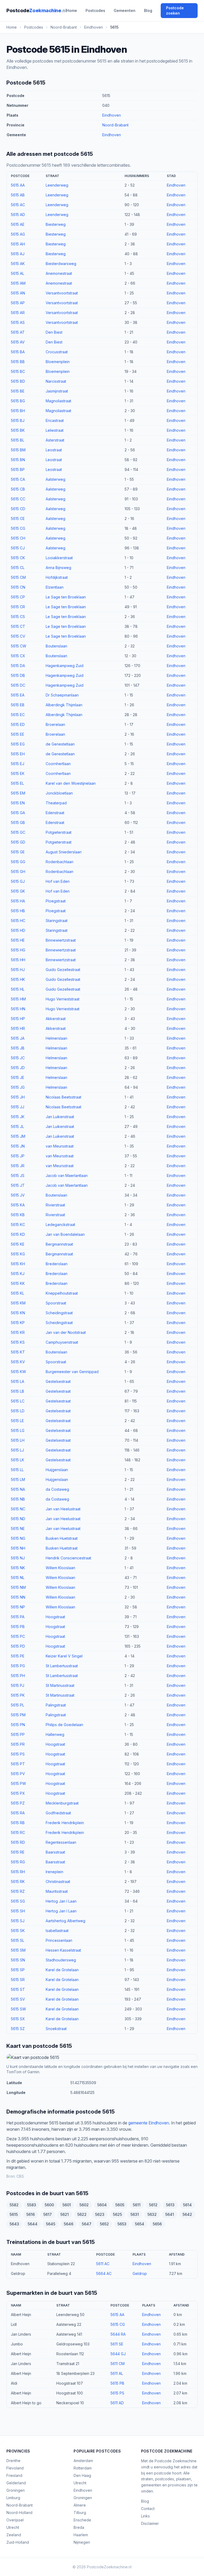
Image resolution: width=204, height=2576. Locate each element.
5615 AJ (18, 254)
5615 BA (18, 352)
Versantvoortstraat (62, 293)
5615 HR (18, 1028)
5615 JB (18, 1048)
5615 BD (18, 381)
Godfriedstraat (58, 1813)
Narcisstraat (56, 381)
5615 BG (18, 401)
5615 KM (18, 1303)
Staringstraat (57, 921)
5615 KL (18, 1293)
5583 (32, 2205)
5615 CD (18, 509)
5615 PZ (18, 1803)
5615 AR (18, 313)
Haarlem (81, 2535)
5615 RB (18, 1823)
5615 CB (18, 489)
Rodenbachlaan (59, 862)
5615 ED (18, 724)
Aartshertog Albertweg (65, 1921)
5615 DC (18, 685)
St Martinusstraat (60, 1685)
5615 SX (18, 2019)
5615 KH (18, 1264)
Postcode (36, 10)
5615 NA (18, 1489)
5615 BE (18, 391)
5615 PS (18, 1754)
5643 (14, 2224)
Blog (148, 10)
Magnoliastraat (58, 401)
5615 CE (18, 519)
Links (145, 2516)
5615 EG (18, 744)
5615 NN (18, 1597)
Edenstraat (55, 813)
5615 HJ (18, 970)
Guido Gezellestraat (63, 970)
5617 (48, 2214)
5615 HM (18, 999)
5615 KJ (18, 1274)
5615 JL (17, 1126)
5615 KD (18, 1234)
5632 (152, 2214)
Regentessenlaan (61, 1842)
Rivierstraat (55, 1205)
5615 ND (18, 1519)
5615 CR (18, 607)
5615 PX (18, 1793)
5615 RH (18, 1872)
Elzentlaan (55, 587)
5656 (157, 2224)
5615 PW (18, 1783)
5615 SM (18, 1950)
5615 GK (18, 891)
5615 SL (18, 1940)
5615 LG (18, 1430)
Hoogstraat (55, 1617)
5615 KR (18, 1332)
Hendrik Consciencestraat (68, 1558)
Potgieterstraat (59, 832)
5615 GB (18, 822)
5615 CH (18, 538)
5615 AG (18, 234)
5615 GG (18, 862)
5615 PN (18, 1725)
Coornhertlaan (58, 764)
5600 (49, 2205)
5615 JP (18, 1156)
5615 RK (18, 1882)
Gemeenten (125, 10)
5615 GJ (18, 881)
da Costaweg (57, 1489)
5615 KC (18, 1225)
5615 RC (18, 1832)
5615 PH (18, 1676)
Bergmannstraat (59, 1244)
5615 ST (18, 1989)
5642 (187, 2214)
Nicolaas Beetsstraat (63, 1097)
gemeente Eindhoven (149, 2123)
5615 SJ (18, 1921)
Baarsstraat (55, 1852)
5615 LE (17, 1421)
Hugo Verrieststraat (63, 999)
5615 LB (18, 1391)
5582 (14, 2205)
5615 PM (18, 1715)
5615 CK (18, 558)
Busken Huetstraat (62, 1538)
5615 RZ (18, 1891)
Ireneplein (54, 1872)
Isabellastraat (57, 1931)
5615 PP (18, 1734)
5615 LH (18, 1440)
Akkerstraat (56, 1019)
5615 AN (18, 293)
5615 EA (18, 695)
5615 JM (18, 1136)
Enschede (82, 2520)
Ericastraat (55, 420)
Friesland (14, 2475)
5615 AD (18, 215)
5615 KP (18, 1323)
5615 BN (18, 460)
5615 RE (18, 1852)
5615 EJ (18, 764)
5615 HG (18, 950)
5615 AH (18, 244)
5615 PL (18, 1705)
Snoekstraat (56, 2029)
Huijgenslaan (57, 1470)
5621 (65, 2214)
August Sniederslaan (64, 852)
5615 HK (18, 979)
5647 (87, 2224)
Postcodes (95, 10)
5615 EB (18, 705)
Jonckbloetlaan (59, 793)
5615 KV (18, 1362)
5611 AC (103, 2264)
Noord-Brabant (115, 125)
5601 (67, 2205)
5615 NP (18, 1607)
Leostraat (54, 450)
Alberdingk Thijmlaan (64, 705)
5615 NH (18, 1548)
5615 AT (18, 332)
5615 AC (18, 205)
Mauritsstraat (57, 1891)
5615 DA (18, 666)
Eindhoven (112, 115)
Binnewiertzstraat (61, 940)
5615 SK (18, 1931)
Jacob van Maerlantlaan (67, 1175)
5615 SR (18, 1980)
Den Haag (82, 2475)
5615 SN (18, 1960)
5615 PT (18, 1764)
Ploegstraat (56, 901)
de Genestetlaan (60, 744)
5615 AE (18, 224)
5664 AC (104, 2273)
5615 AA (18, 185)
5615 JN (18, 1146)
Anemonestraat (59, 273)
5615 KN (18, 1313)
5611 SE (117, 2344)
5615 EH (18, 754)
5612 (153, 2205)
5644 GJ (118, 2354)
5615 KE (18, 1244)
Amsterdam (83, 2461)
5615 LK (18, 1460)
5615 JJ (18, 1107)
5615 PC (18, 1636)
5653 (122, 2224)
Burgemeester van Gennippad (72, 1372)
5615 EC (18, 715)
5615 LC (18, 1401)
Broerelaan (55, 724)
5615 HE (18, 940)
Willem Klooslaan (60, 1568)
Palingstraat (56, 1705)
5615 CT (18, 626)
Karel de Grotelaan (62, 1970)
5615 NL (18, 1578)
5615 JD (18, 1068)
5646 (69, 2224)
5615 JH (18, 1097)
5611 (137, 2205)
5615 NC (18, 1509)
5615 (14, 2214)
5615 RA (18, 1813)
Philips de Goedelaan (64, 1725)
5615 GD (18, 842)
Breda (79, 2527)
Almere (80, 2505)
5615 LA (18, 1381)
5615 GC (18, 832)
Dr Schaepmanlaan (62, 695)
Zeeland (14, 2535)
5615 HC (18, 921)
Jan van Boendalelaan (65, 1234)
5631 (135, 2214)
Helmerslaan (56, 1038)
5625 (117, 2214)
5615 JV (18, 1195)
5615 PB (18, 1627)
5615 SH (18, 1911)
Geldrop (140, 2273)
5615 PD (18, 1646)
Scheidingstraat (59, 1313)
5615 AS (18, 322)
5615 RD (18, 1842)
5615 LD (18, 1411)
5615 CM (18, 577)
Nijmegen (82, 2542)
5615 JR (18, 1166)
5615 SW (18, 2009)
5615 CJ (18, 548)
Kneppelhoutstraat (62, 1293)
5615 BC (18, 371)
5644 (33, 2224)
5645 (51, 2224)
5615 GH (18, 872)
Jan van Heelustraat (63, 1509)
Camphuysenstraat (62, 1342)
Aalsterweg (56, 479)
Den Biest (54, 332)
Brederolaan (57, 1264)
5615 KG (18, 1254)
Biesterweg (56, 224)
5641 (170, 2214)
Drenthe (13, 2461)
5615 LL (17, 1470)
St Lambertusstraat (62, 1666)
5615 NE (18, 1529)
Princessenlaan (59, 1940)
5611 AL (117, 2373)
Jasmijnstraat (57, 391)
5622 (82, 2214)
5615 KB (18, 1215)
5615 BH (18, 411)
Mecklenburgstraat (62, 1803)
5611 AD (117, 2403)
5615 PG (18, 1666)
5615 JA (18, 1038)
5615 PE (18, 1656)
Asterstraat (55, 440)
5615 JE (18, 1077)
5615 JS (18, 1175)
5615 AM (18, 283)
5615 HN (18, 1009)
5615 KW (18, 1372)
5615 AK (18, 264)
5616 (31, 2214)
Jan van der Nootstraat (66, 1332)
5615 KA (18, 1205)
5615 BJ (18, 420)
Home (72, 10)
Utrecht (13, 2527)
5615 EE (18, 734)
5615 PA (18, 1617)
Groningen (16, 2490)
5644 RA (118, 2334)
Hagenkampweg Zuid (65, 666)
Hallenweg (55, 1734)
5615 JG (18, 1087)
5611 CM (118, 2364)
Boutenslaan (56, 646)
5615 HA (18, 901)
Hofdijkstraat (57, 577)
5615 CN (18, 587)
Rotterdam (83, 2468)
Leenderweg (57, 185)
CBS (20, 2176)
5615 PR (18, 1744)
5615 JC (18, 1058)
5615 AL (18, 273)
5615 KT (18, 1352)
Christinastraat (58, 1882)
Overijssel (15, 2520)
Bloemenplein (58, 362)
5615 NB (18, 1499)
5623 (100, 2214)
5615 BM (18, 450)
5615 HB (18, 911)
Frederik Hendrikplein (65, 1823)
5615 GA (18, 813)
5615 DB (18, 675)
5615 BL (18, 440)
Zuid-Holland (18, 2542)
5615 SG (18, 1901)
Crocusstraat (57, 352)
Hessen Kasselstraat (63, 1950)
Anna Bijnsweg (58, 568)
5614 (187, 2205)
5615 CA (18, 479)
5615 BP (18, 469)
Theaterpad (56, 803)
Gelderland (16, 2483)
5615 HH (18, 960)
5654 (140, 2224)
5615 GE (18, 852)
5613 (170, 2205)
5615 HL (18, 989)
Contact (148, 2509)
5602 (84, 2205)
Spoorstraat (56, 1303)
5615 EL (17, 783)
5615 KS (18, 1342)
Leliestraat (55, 430)
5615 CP (18, 597)
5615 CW (19, 646)
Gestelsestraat (58, 1381)
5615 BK (18, 430)
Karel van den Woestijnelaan (71, 783)
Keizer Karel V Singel (64, 1656)
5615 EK (18, 773)
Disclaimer (150, 2523)
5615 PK (18, 1695)
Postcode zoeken (175, 10)
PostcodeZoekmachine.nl (109, 2567)
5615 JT (18, 1185)
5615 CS (18, 617)
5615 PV (18, 1774)
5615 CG (18, 528)
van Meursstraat (60, 1146)
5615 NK (18, 1568)
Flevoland (15, 2468)
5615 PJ (18, 1685)
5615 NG (18, 1538)
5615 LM (18, 1479)
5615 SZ (18, 2029)
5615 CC (18, 499)
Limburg (13, 2498)
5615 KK (18, 1283)
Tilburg (80, 2513)
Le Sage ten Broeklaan (66, 597)
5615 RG (18, 1862)
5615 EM (18, 793)
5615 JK (18, 1117)
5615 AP (18, 303)
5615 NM (18, 1587)
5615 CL (18, 568)
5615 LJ (17, 1450)
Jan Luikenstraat (60, 1117)
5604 (102, 2205)
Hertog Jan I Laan (61, 1901)
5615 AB (18, 195)
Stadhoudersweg (61, 1960)
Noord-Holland (19, 2513)
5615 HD (18, 930)
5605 (120, 2205)
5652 (104, 2224)
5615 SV (18, 1999)
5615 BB (18, 362)
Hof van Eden (58, 881)
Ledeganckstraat (60, 1225)
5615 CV (18, 636)
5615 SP (18, 1970)
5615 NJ (18, 1558)
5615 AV (18, 342)
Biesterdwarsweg (61, 264)
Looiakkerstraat (59, 558)
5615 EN (18, 803)
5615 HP (18, 1019)
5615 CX (18, 656)
